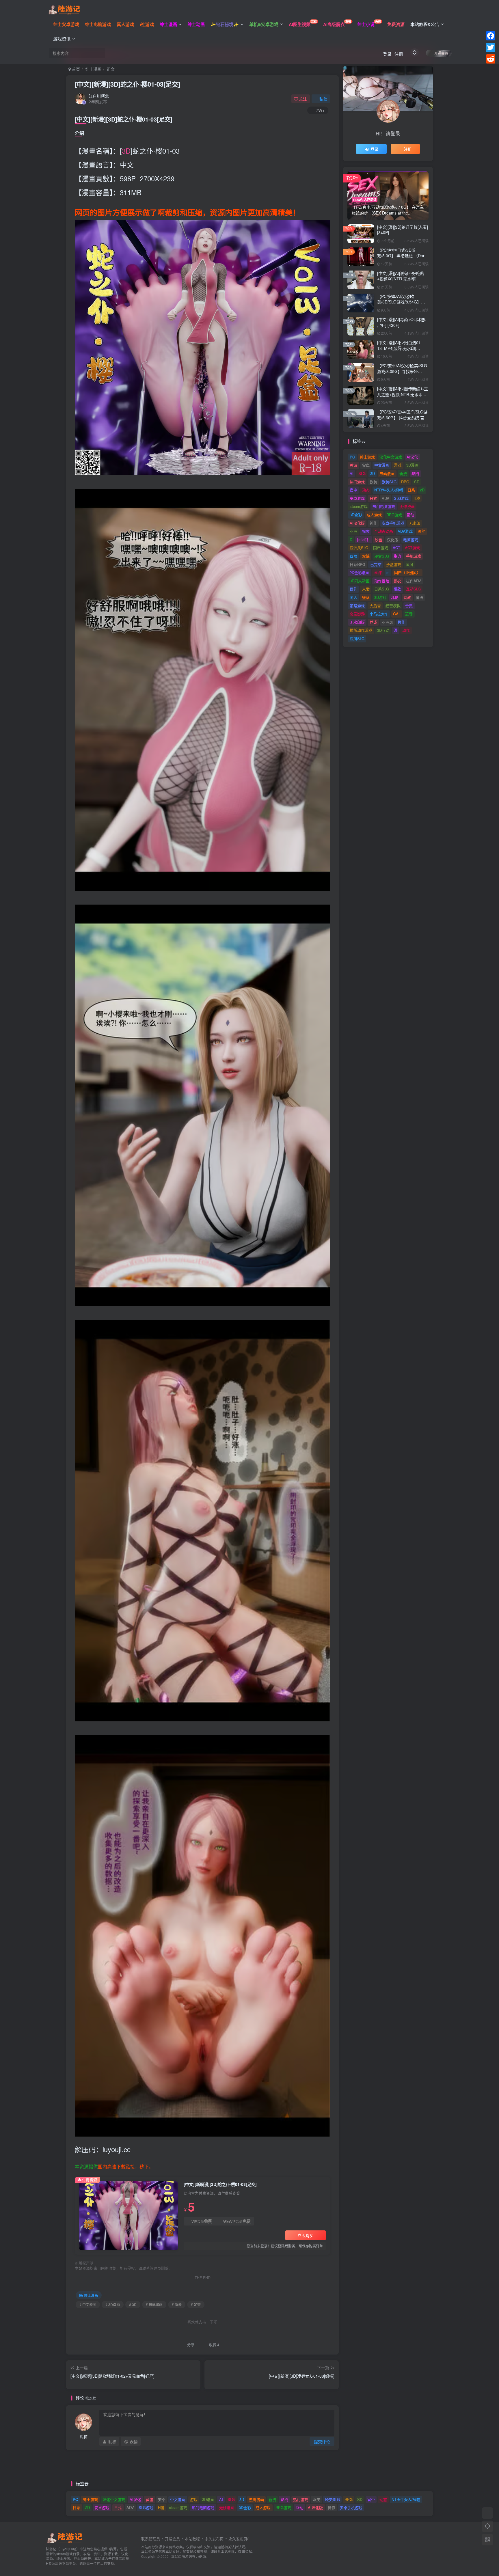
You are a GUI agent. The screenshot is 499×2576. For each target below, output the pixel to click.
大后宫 (375, 606)
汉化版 (393, 539)
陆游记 (187, 2556)
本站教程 (192, 2539)
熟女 (398, 581)
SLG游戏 (401, 498)
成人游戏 (374, 515)
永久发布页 (214, 2539)
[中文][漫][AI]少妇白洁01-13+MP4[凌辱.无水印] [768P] (400, 348)
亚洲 (353, 531)
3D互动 (383, 630)
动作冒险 (382, 581)
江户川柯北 (99, 96)
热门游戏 (357, 482)
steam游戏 (359, 506)
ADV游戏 (405, 531)
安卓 (366, 465)
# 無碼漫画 (154, 2304)
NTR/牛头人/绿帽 (389, 490)
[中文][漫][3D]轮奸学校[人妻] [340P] (403, 230)
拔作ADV (414, 581)
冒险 (353, 556)
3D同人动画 (360, 581)
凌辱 (409, 614)
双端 (366, 556)
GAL (397, 614)
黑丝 (421, 531)
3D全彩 (356, 515)
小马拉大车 (379, 614)
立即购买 (306, 2235)
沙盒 (379, 539)
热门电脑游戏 (384, 506)
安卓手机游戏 (393, 523)
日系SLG (382, 589)
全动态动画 (384, 531)
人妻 (366, 589)
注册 (399, 54)
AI (352, 473)
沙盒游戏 (394, 564)
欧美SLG (389, 482)
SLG (362, 473)
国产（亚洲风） (407, 572)
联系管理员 (151, 2539)
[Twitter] (491, 47)
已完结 (376, 564)
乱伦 (395, 597)
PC (352, 457)
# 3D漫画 (113, 2304)
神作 (373, 523)
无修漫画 (407, 506)
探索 (366, 531)
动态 (366, 490)
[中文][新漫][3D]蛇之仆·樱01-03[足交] (127, 84)
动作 (406, 630)
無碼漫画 (387, 473)
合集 (409, 606)
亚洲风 (387, 622)
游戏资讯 (62, 39)
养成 (373, 622)
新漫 (403, 473)
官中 (353, 490)
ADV (386, 498)
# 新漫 (177, 2304)
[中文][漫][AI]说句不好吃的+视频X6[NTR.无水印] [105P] (401, 279)
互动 (410, 515)
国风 (409, 564)
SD (417, 482)
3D (126, 151)
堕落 (366, 597)
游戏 (398, 465)
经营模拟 (393, 606)
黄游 (353, 465)
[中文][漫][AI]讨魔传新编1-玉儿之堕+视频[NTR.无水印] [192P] (403, 394)
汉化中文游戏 (391, 457)
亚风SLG (357, 639)
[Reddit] (491, 59)
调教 (407, 597)
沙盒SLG (382, 556)
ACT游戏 (412, 548)
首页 (75, 69)
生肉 (397, 556)
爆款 (397, 589)
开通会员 (441, 53)
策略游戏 (357, 606)
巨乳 (353, 589)
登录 (387, 54)
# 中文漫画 (88, 2304)
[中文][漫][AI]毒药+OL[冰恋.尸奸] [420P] (402, 322)
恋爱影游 (357, 614)
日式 (373, 498)
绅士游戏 (367, 457)
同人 (353, 597)
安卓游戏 (357, 498)
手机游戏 (414, 556)
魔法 (419, 597)
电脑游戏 (411, 539)
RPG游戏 (394, 515)
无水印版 (357, 622)
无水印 (415, 523)
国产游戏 (381, 548)
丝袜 (378, 572)
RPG (405, 482)
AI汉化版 (357, 523)
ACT (396, 548)
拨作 (401, 622)
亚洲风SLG (359, 548)
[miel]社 (364, 539)
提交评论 (322, 2441)
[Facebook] (491, 36)
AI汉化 (412, 457)
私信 (323, 99)
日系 (411, 490)
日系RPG (358, 564)
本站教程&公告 (425, 24)
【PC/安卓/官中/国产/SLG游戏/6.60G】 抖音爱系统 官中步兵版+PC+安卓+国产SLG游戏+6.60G (403, 420)
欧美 (373, 482)
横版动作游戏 (361, 630)
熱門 (415, 473)
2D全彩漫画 (360, 572)
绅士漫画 (93, 69)
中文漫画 (382, 465)
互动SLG (413, 589)
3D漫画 (412, 465)
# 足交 (196, 2304)
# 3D (133, 2304)
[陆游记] (64, 9)
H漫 (417, 498)
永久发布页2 (239, 2539)
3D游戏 (380, 597)
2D (422, 490)
